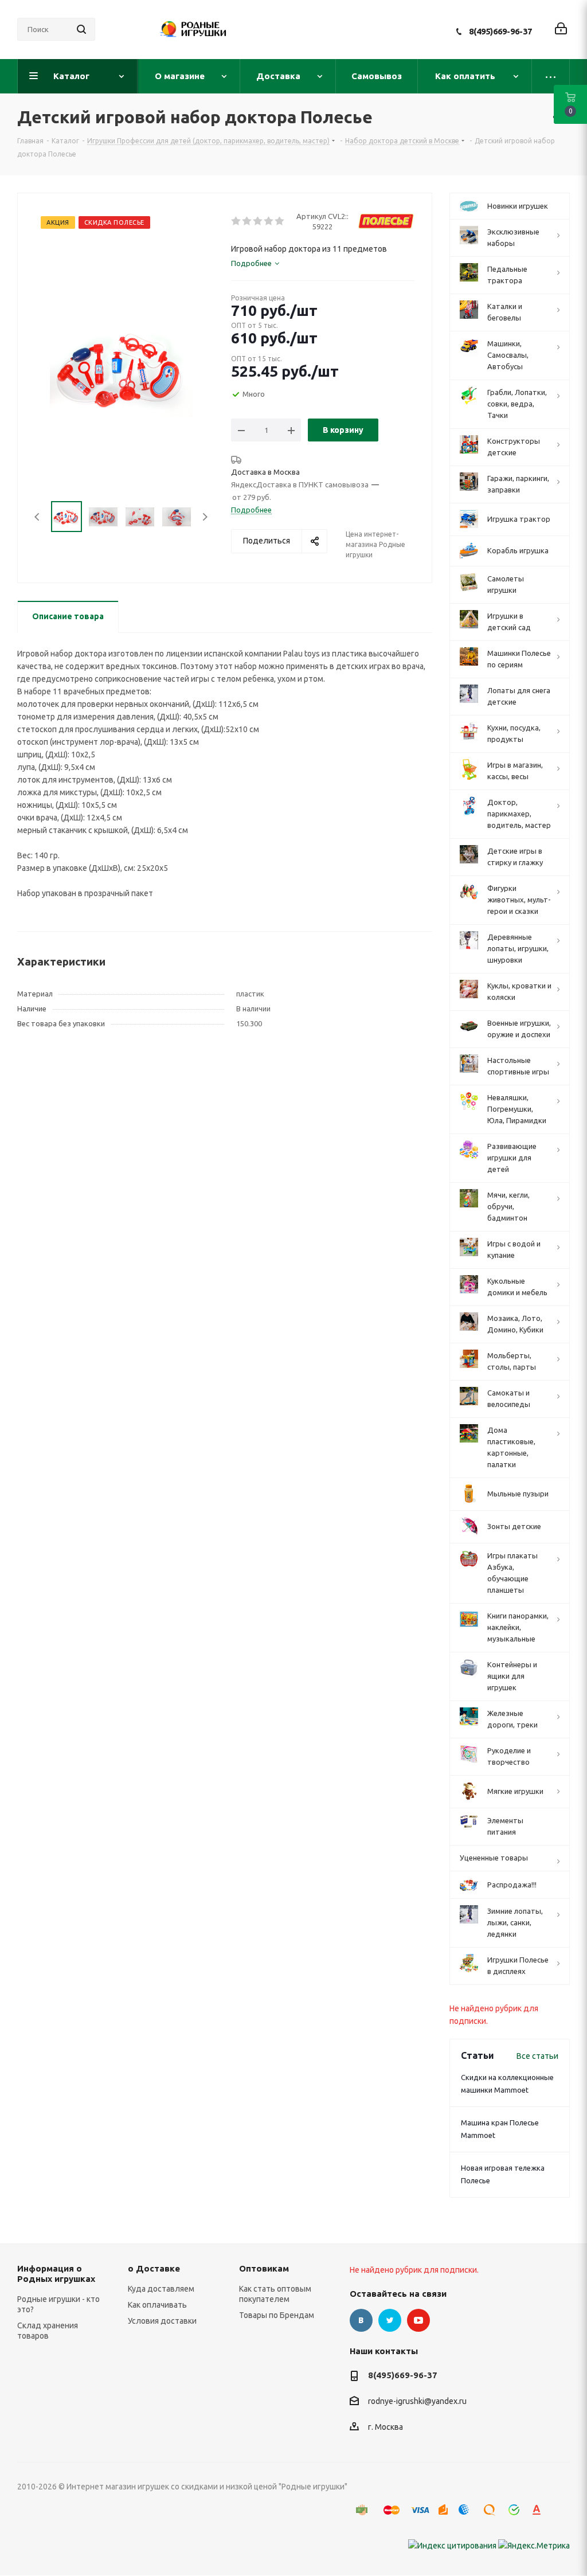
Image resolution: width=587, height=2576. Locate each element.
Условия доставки (162, 2321)
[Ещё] (551, 76)
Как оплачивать (157, 2305)
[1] (236, 221)
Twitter (390, 2320)
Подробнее (251, 510)
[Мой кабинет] (561, 30)
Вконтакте (361, 2320)
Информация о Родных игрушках (56, 2274)
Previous (38, 517)
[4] (269, 221)
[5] (280, 221)
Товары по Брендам (277, 2315)
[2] (247, 221)
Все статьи (537, 2056)
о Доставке (154, 2268)
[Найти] (81, 29)
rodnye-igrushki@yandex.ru (417, 2402)
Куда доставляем (161, 2289)
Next (205, 517)
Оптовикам (264, 2268)
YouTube (418, 2320)
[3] (258, 221)
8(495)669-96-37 (500, 31)
